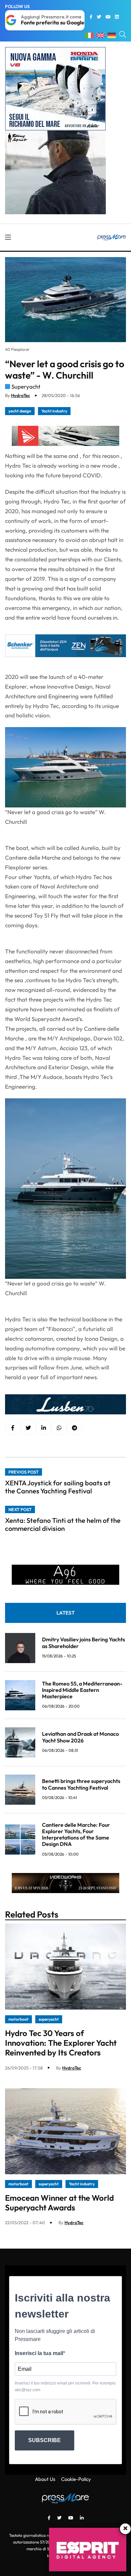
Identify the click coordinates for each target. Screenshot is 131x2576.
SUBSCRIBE (45, 2440)
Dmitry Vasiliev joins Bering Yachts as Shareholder (83, 1643)
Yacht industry (54, 411)
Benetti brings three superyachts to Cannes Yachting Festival (81, 1784)
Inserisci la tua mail (39, 2353)
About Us (45, 2479)
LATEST (65, 1613)
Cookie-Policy (76, 2479)
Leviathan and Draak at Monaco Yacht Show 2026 (80, 1737)
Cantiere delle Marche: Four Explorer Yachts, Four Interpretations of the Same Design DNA (76, 1835)
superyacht (49, 2019)
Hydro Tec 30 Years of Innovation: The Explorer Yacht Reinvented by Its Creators (61, 2043)
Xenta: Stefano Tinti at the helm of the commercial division (63, 1524)
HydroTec (20, 395)
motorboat (18, 2019)
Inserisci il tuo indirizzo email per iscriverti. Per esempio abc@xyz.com (65, 2387)
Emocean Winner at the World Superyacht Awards (59, 2203)
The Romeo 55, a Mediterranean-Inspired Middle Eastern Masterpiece (82, 1690)
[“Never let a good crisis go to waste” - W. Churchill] (44, 1428)
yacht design (20, 411)
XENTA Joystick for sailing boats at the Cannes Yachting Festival (58, 1487)
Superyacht (26, 386)
